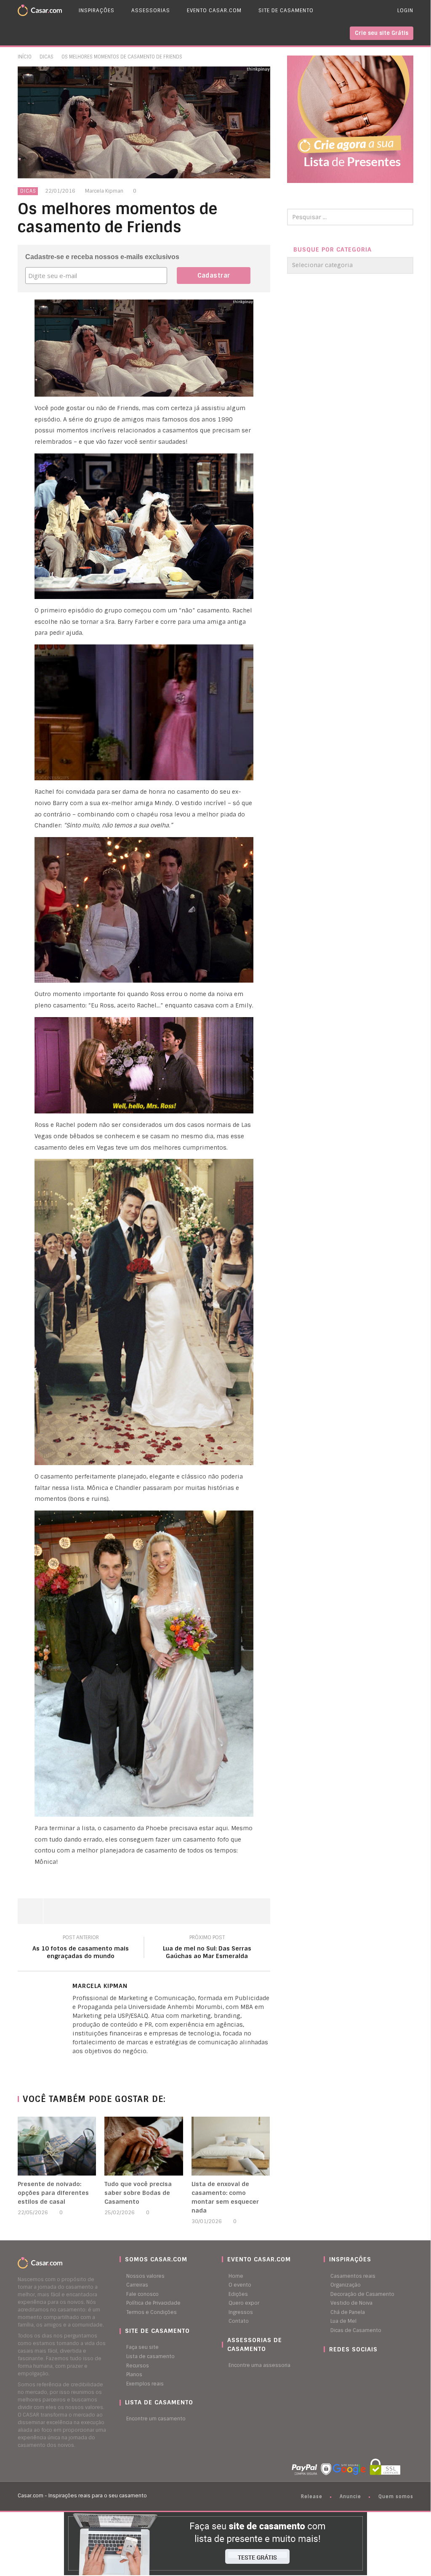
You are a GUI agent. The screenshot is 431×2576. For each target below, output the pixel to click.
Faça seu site (142, 2347)
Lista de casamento (150, 2356)
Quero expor (244, 2303)
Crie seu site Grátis (382, 33)
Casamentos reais (353, 2276)
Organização (346, 2285)
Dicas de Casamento (356, 2330)
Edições (238, 2294)
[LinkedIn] (74, 2065)
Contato (239, 2321)
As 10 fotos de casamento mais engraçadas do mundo (81, 1948)
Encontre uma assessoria (259, 2365)
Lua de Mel (343, 2321)
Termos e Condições (152, 2312)
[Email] (91, 2065)
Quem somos (396, 2496)
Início (25, 57)
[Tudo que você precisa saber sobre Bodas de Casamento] (144, 2146)
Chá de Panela (348, 2312)
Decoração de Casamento (362, 2294)
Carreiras (137, 2285)
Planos (134, 2375)
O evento (240, 2285)
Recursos (138, 2366)
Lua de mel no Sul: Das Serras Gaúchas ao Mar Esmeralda (207, 1948)
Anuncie (350, 2496)
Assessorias (151, 11)
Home (236, 2276)
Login (405, 11)
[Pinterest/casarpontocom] (330, 2366)
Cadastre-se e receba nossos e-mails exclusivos (102, 257)
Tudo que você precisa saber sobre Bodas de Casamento (138, 2193)
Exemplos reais (145, 2384)
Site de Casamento (286, 11)
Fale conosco (142, 2294)
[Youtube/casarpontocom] (334, 2366)
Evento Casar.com (214, 11)
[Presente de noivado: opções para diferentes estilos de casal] (57, 2146)
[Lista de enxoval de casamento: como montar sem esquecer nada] (231, 2146)
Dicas (47, 57)
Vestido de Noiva (351, 2303)
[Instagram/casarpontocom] (326, 2366)
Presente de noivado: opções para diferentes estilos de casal (53, 2193)
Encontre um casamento (156, 2419)
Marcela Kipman (104, 191)
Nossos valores (145, 2276)
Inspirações (97, 11)
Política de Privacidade (153, 2303)
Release (312, 2496)
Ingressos (241, 2312)
